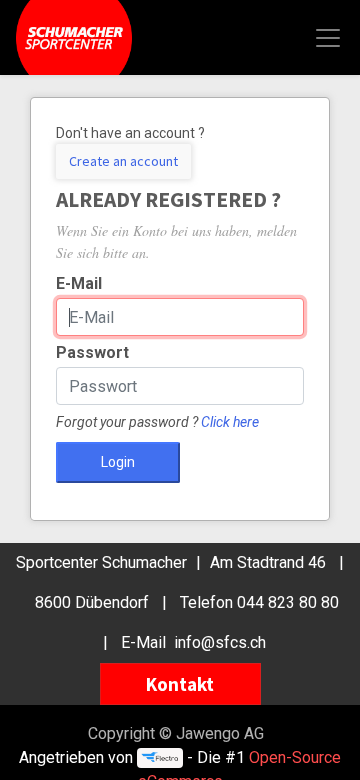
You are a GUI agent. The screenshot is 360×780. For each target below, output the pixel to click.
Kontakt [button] (180, 684)
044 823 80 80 (288, 602)
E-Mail (79, 283)
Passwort (92, 352)
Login (118, 462)
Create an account (123, 161)
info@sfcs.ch (220, 642)
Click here (230, 422)
